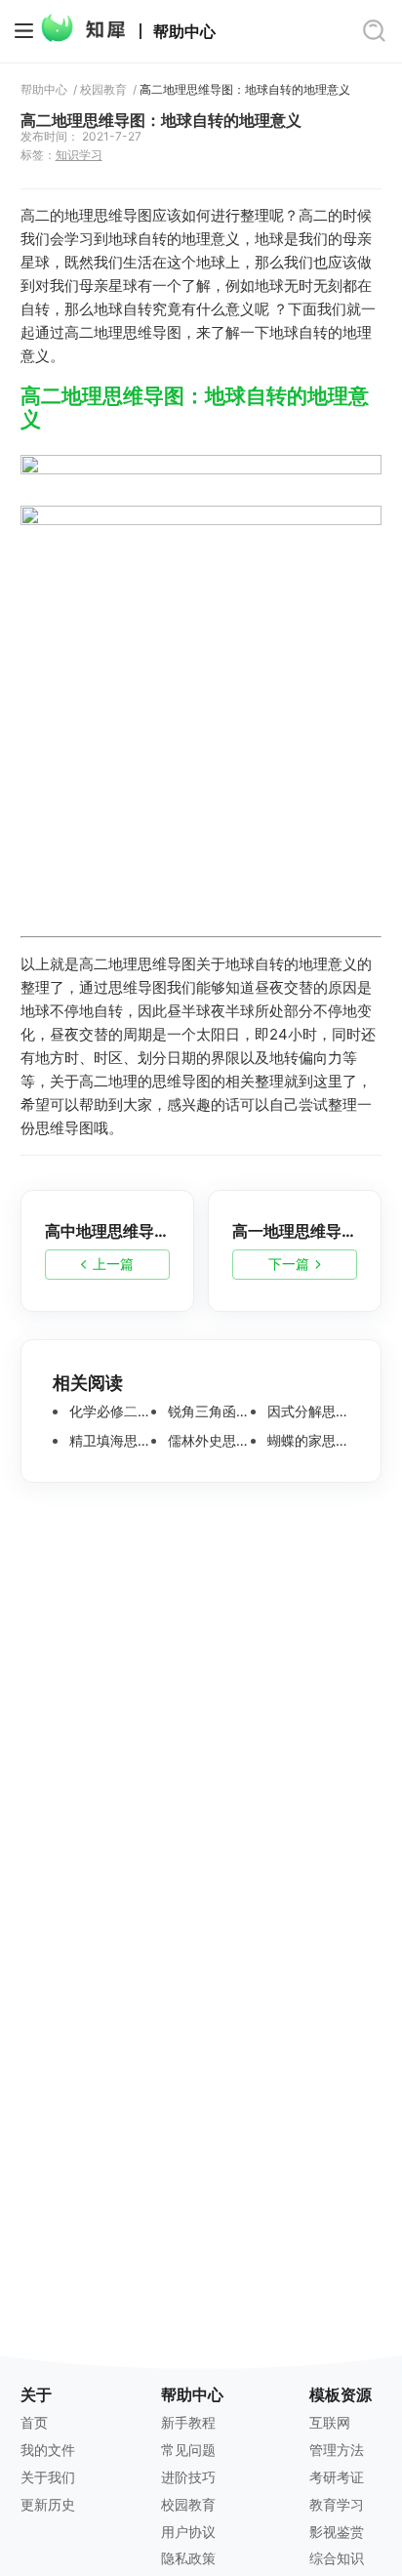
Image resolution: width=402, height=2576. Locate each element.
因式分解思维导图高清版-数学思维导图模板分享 (307, 1411)
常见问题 (188, 2450)
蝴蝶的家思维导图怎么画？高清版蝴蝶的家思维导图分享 (307, 1441)
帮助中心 (184, 32)
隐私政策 (188, 2558)
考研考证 (337, 2477)
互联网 (330, 2422)
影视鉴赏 (337, 2532)
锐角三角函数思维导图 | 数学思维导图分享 (207, 1411)
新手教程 (188, 2422)
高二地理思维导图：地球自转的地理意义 (245, 90)
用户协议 (188, 2532)
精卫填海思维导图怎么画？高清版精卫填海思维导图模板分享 (109, 1441)
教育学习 (337, 2504)
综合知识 (337, 2558)
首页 (34, 2422)
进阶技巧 (188, 2477)
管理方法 (337, 2450)
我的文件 (48, 2450)
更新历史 (48, 2504)
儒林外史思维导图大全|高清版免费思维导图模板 (207, 1441)
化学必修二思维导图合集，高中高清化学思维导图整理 (109, 1411)
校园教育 (103, 90)
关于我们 (48, 2477)
